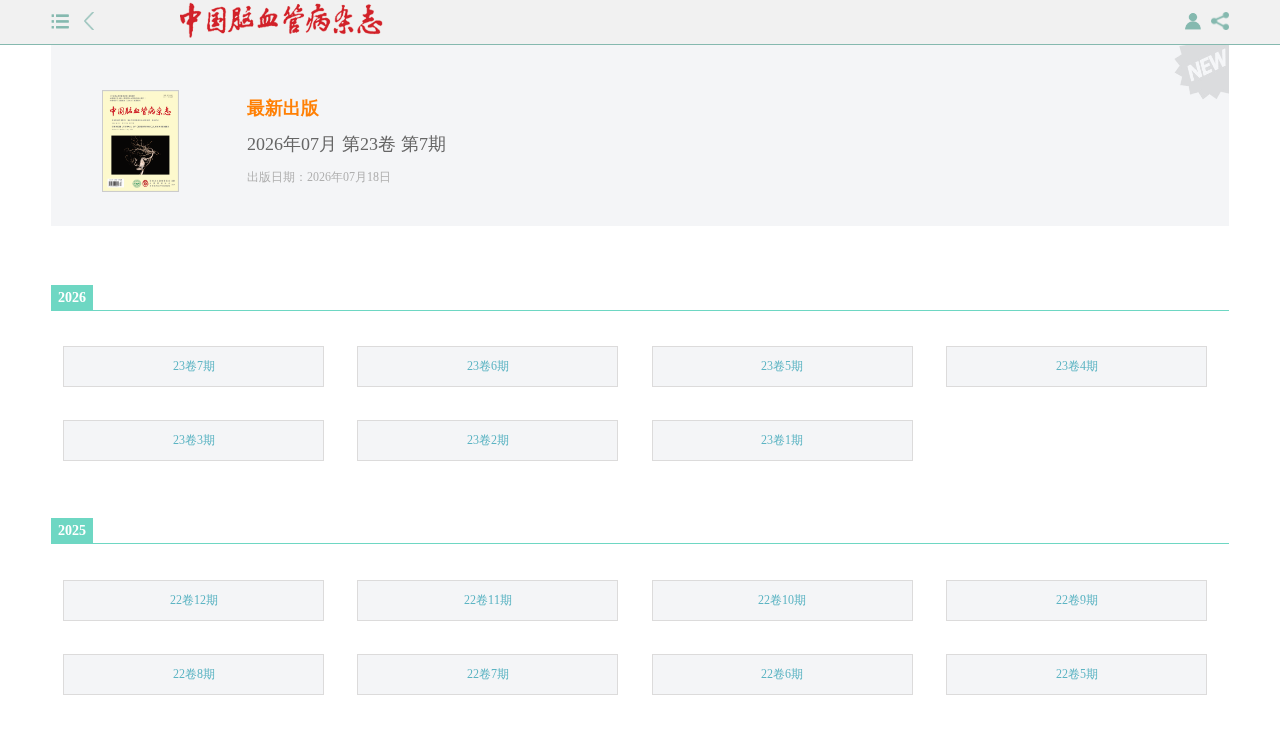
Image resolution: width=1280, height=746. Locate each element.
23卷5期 (782, 366)
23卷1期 (782, 440)
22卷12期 (194, 600)
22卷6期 (782, 674)
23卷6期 (488, 366)
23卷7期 (194, 366)
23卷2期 (488, 440)
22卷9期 (1077, 600)
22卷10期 (782, 600)
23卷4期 (1077, 366)
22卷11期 (488, 600)
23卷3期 (194, 440)
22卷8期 (194, 674)
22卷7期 (488, 674)
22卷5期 (1077, 674)
